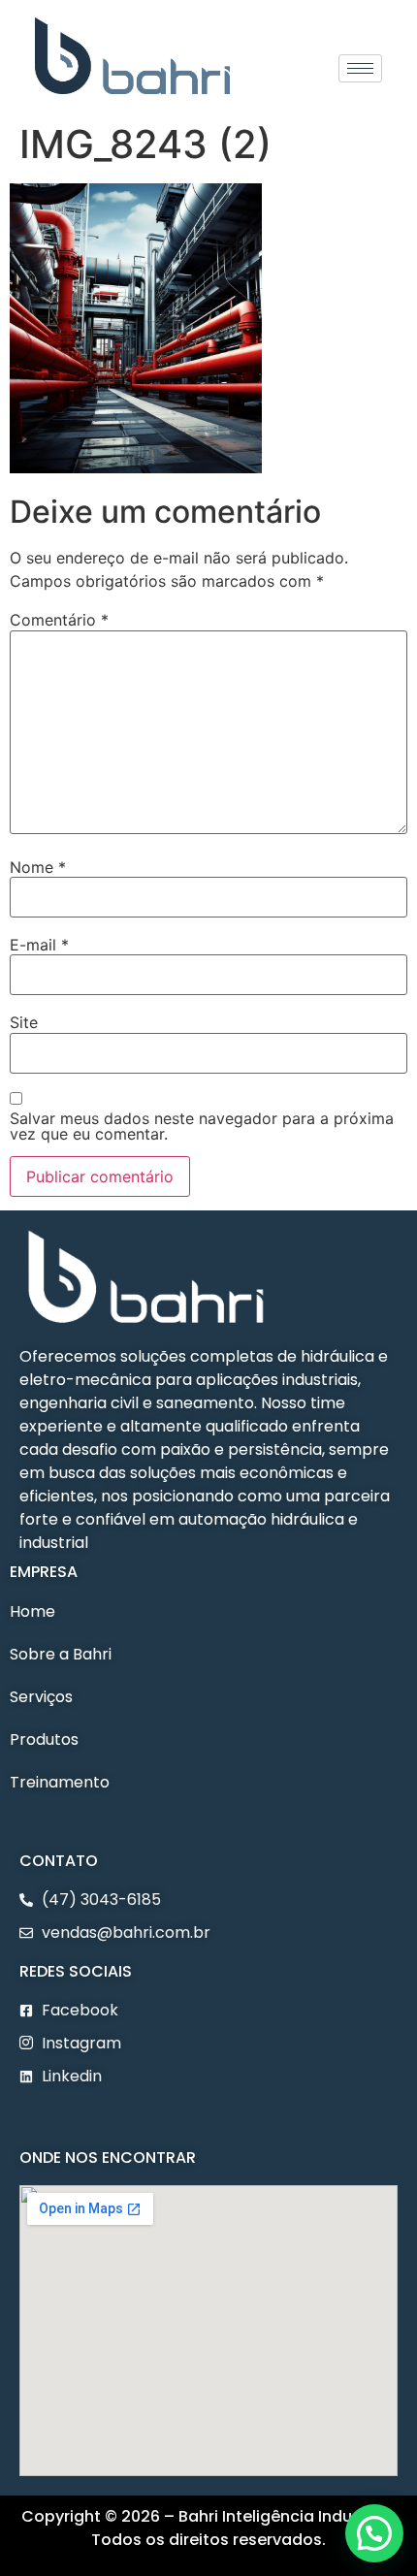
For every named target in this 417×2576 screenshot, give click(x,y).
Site (24, 1022)
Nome (38, 867)
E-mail (39, 945)
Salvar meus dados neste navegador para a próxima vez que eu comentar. (202, 1126)
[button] (21, 2120)
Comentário (59, 620)
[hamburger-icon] (360, 68)
